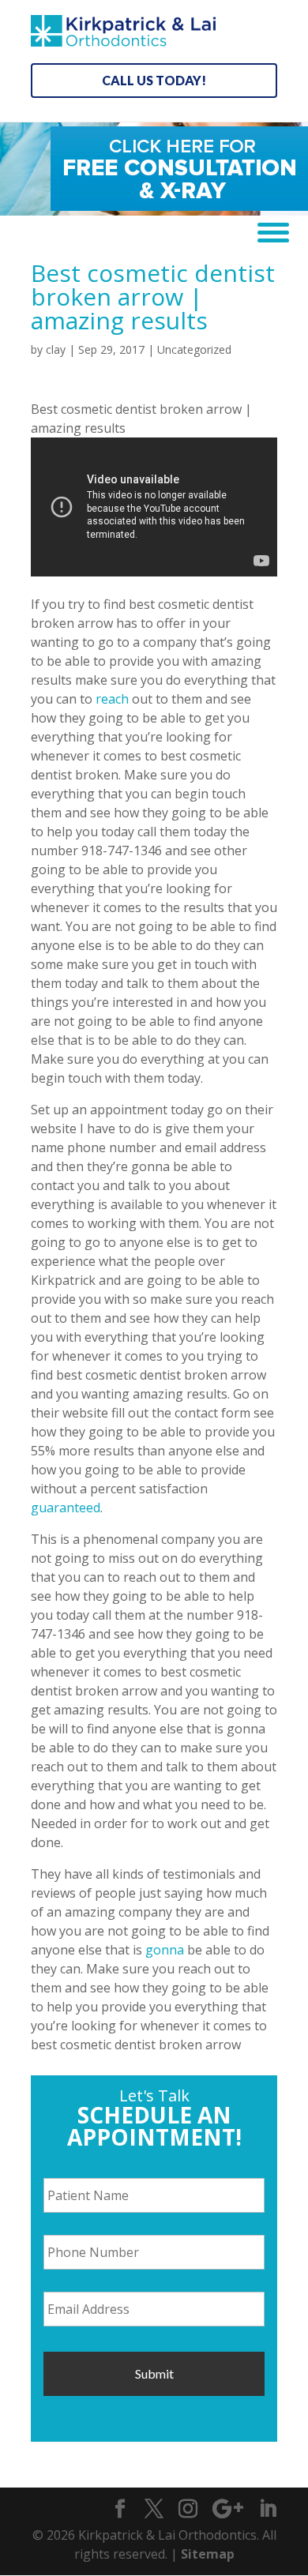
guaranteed (66, 1508)
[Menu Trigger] (267, 231)
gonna (165, 1950)
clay (56, 349)
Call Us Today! (154, 80)
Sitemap (208, 2554)
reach (112, 699)
